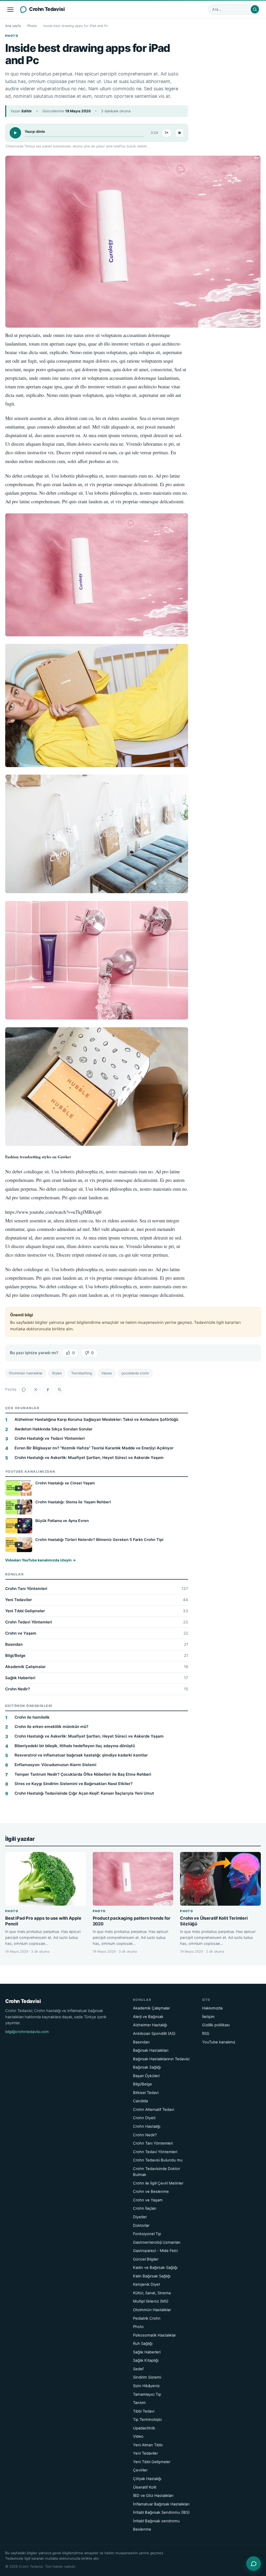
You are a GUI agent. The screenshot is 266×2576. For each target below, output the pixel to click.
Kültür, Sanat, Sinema (152, 2293)
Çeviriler (140, 2470)
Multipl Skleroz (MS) (151, 2301)
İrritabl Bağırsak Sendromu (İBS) (161, 2512)
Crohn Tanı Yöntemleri (97, 1589)
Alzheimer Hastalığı (150, 2025)
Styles (57, 1373)
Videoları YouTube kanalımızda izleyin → (41, 1560)
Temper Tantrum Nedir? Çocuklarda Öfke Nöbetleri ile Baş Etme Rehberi (83, 1774)
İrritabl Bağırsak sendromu (156, 2521)
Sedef (138, 2369)
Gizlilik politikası (216, 2025)
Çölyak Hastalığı (147, 2479)
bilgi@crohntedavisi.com (27, 2032)
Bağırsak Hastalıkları (151, 2050)
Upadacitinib (144, 2428)
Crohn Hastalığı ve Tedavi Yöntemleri (50, 1438)
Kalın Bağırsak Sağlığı (152, 2276)
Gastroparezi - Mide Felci (155, 2251)
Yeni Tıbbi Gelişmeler (97, 1611)
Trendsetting (82, 1373)
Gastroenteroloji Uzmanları (157, 2242)
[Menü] (10, 9)
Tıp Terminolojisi (147, 2420)
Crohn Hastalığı (147, 2126)
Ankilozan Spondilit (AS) (154, 2034)
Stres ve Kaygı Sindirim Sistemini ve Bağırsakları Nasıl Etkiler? (74, 1784)
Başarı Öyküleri (146, 2076)
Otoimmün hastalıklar (26, 1373)
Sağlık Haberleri (97, 1678)
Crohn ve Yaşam (97, 1633)
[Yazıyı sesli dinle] (15, 133)
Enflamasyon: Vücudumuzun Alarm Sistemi (55, 1765)
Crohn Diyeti (144, 2118)
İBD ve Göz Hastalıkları (153, 2496)
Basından (97, 1644)
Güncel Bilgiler (146, 2259)
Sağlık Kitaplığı (146, 2360)
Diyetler (140, 2217)
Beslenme (142, 2529)
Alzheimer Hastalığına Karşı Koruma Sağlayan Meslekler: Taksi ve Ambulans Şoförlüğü (96, 1419)
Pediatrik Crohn (147, 2318)
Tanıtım (139, 2403)
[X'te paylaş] (36, 1389)
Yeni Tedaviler (97, 1600)
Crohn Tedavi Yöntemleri (97, 1622)
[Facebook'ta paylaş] (48, 1389)
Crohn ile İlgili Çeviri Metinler (158, 2183)
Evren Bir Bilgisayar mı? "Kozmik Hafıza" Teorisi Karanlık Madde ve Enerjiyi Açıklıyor (94, 1448)
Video (138, 2436)
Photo (32, 26)
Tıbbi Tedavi (144, 2411)
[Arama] (255, 9)
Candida (140, 2101)
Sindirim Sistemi (147, 2377)
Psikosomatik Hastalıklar (154, 2335)
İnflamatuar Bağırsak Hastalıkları (161, 2504)
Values (107, 1373)
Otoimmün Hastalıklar (152, 2310)
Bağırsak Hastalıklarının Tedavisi (161, 2059)
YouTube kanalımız (219, 2042)
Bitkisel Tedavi (146, 2093)
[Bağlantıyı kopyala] (59, 1389)
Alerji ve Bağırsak (148, 2017)
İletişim (208, 2017)
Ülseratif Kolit (145, 2487)
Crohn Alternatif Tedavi (154, 2110)
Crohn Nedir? (97, 1689)
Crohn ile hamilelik (32, 1717)
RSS (206, 2034)
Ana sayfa (13, 26)
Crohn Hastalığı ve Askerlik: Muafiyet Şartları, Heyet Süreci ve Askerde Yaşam (89, 1458)
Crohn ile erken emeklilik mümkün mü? (51, 1727)
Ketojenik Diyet (147, 2284)
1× (167, 133)
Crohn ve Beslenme (151, 2192)
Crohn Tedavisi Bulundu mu (158, 2160)
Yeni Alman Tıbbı (148, 2445)
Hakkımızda (212, 2008)
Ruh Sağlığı (143, 2344)
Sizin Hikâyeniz (146, 2386)
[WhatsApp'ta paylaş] (24, 1389)
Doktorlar (141, 2226)
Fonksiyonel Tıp (147, 2234)
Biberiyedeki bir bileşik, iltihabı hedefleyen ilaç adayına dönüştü (75, 1746)
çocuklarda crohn (135, 1373)
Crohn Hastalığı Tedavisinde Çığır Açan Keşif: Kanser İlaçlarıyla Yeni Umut (84, 1793)
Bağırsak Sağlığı (147, 2067)
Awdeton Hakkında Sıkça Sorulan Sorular (54, 1429)
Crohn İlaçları (145, 2208)
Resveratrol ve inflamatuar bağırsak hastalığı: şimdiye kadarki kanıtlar (81, 1755)
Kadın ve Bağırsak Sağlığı (155, 2268)
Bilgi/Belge (97, 1655)
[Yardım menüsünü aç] (254, 2564)
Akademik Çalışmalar (97, 1667)
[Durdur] (179, 133)
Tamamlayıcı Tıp (147, 2394)
